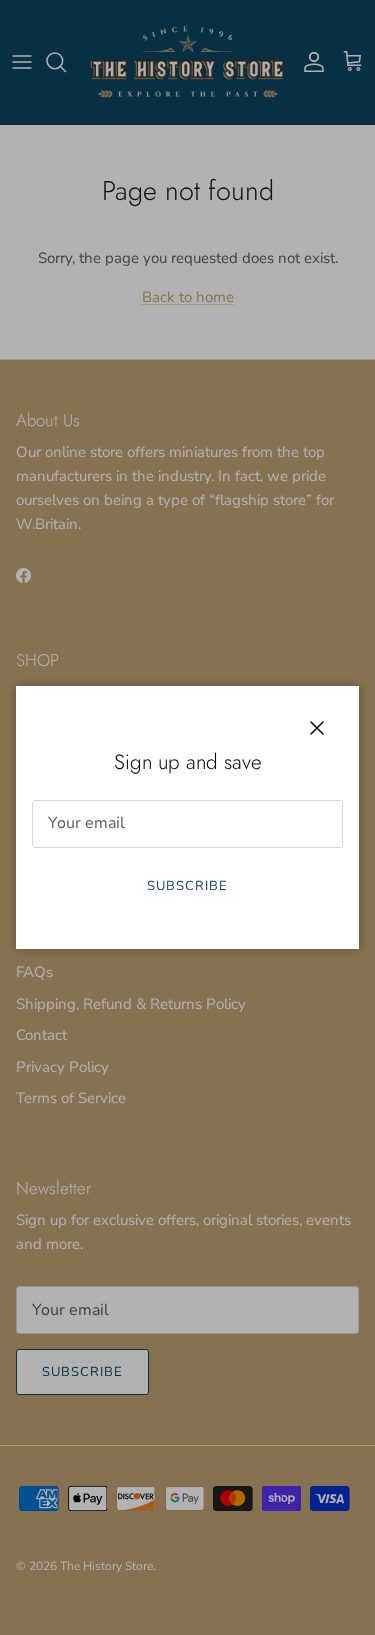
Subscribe (187, 886)
